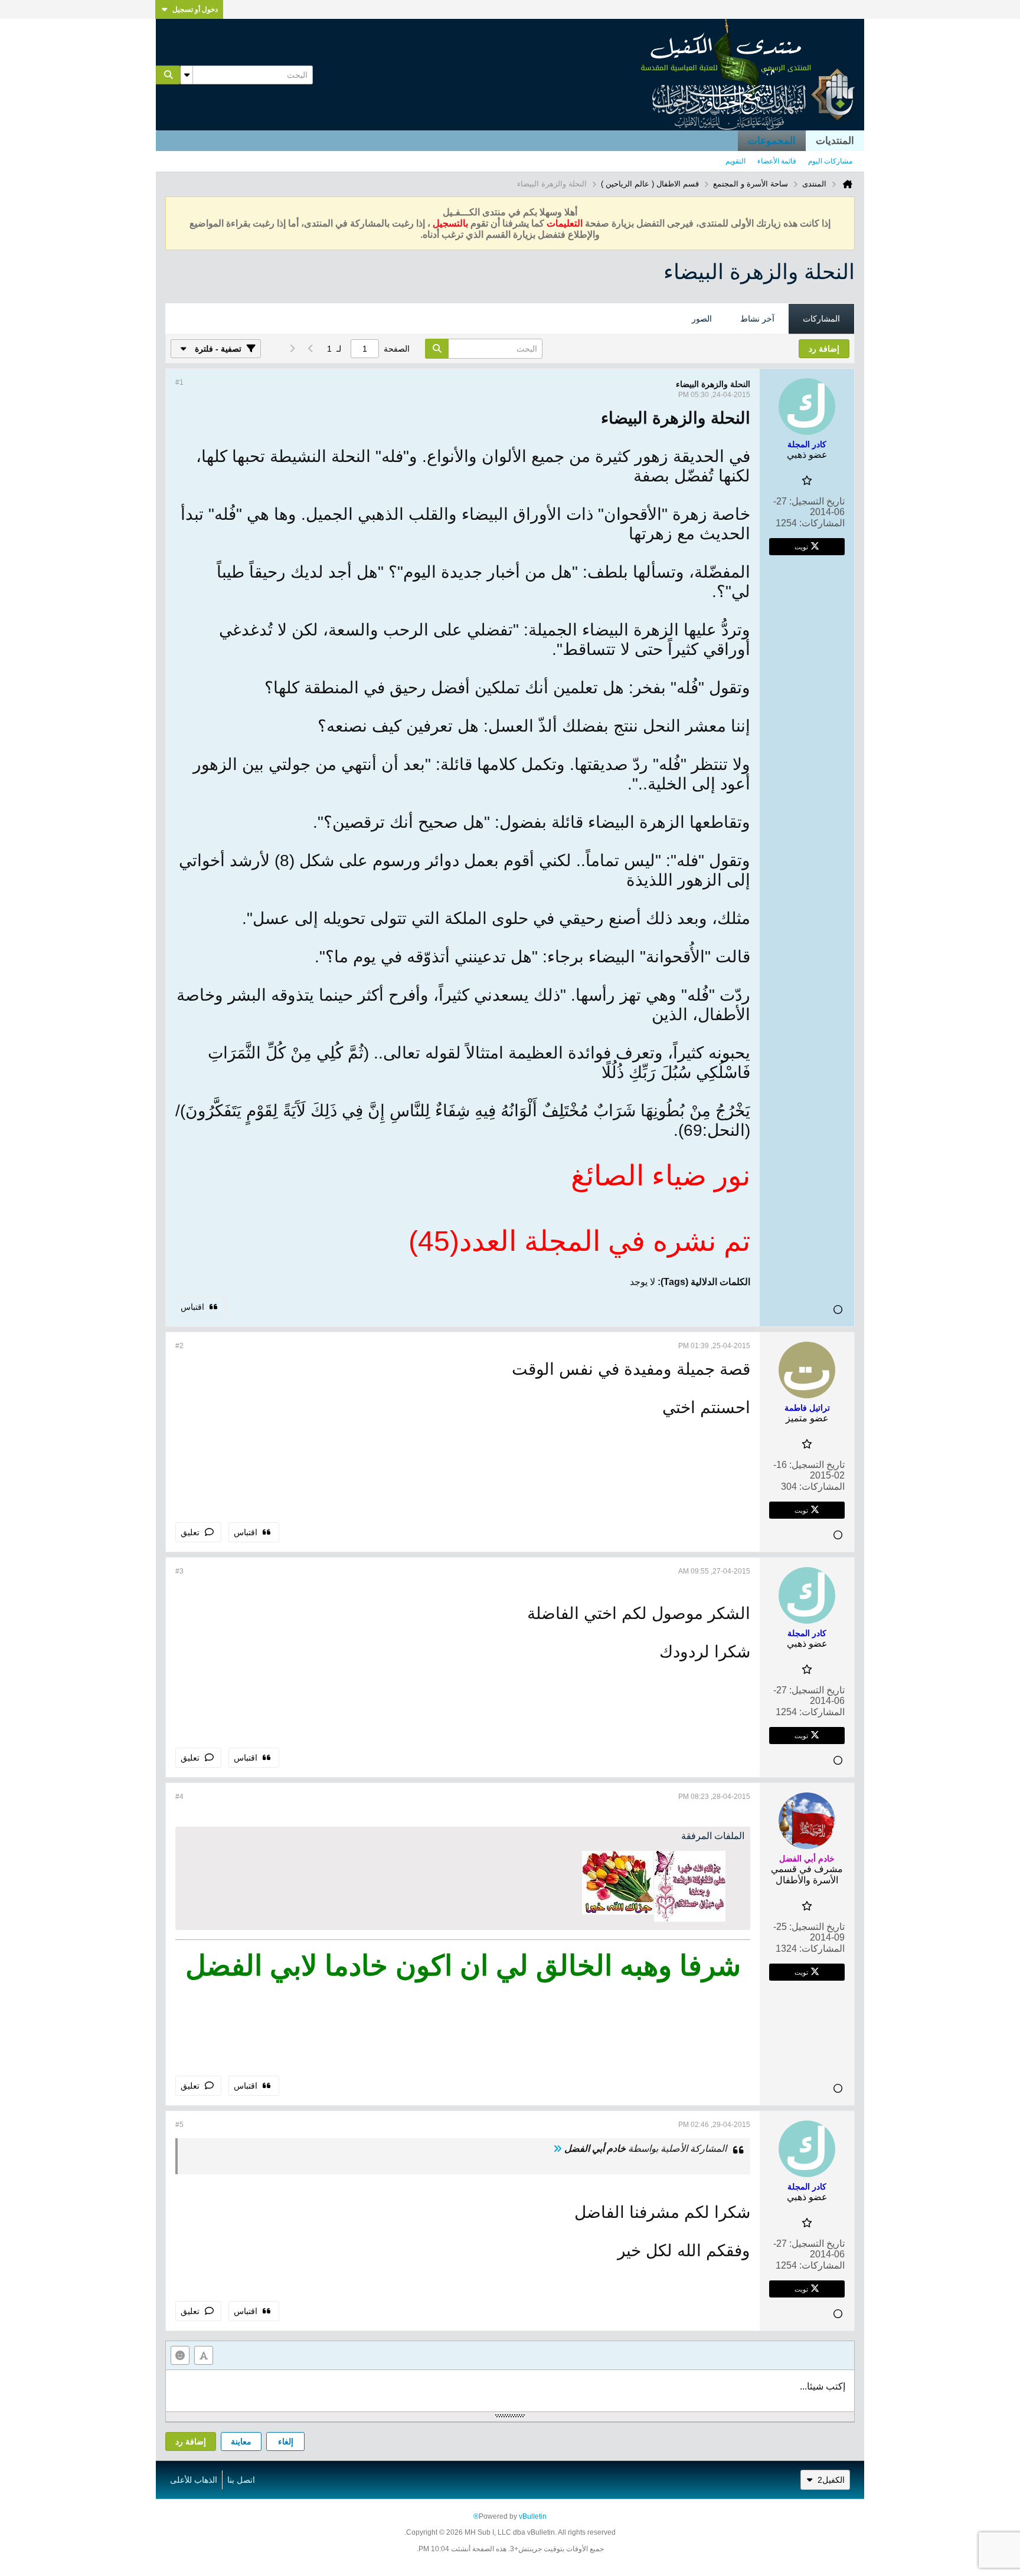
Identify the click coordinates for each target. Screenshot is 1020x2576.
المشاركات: (822, 523)
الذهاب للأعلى (194, 2480)
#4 (179, 1797)
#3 (179, 1571)
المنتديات (835, 141)
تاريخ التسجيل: (817, 501)
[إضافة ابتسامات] (180, 2355)
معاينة (241, 2441)
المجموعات (772, 141)
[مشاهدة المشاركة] (557, 2149)
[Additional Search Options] (187, 75)
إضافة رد (191, 2441)
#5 (179, 2125)
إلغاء (286, 2441)
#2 (179, 1346)
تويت (801, 546)
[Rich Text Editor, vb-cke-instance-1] (510, 2391)
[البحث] (168, 75)
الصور (702, 319)
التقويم (735, 161)
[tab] (821, 319)
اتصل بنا (241, 2480)
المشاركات (821, 319)
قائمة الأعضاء (777, 161)
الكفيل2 (831, 2480)
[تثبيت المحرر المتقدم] (204, 2355)
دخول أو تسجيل (195, 9)
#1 (179, 382)
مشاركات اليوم (830, 161)
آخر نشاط (757, 319)
